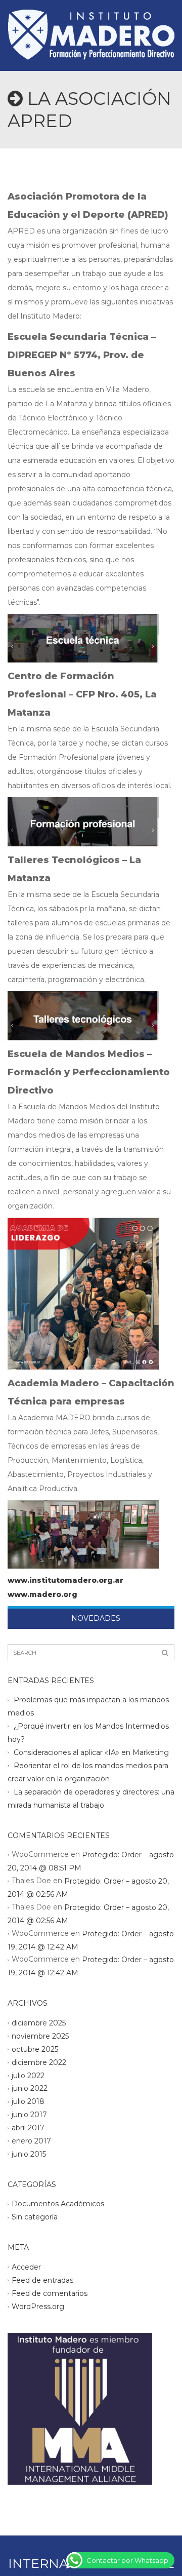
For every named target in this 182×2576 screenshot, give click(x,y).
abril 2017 (28, 2128)
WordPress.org (38, 2306)
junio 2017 (29, 2115)
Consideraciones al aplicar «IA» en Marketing (91, 1752)
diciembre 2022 (39, 2062)
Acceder (26, 2267)
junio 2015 (29, 2154)
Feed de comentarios (50, 2293)
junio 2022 (30, 2088)
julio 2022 (28, 2075)
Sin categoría (35, 2217)
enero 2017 (31, 2141)
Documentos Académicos (58, 2204)
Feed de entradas (42, 2280)
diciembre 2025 (39, 2023)
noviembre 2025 (40, 2036)
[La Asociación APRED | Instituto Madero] (91, 25)
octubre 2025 (35, 2049)
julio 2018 (28, 2101)
